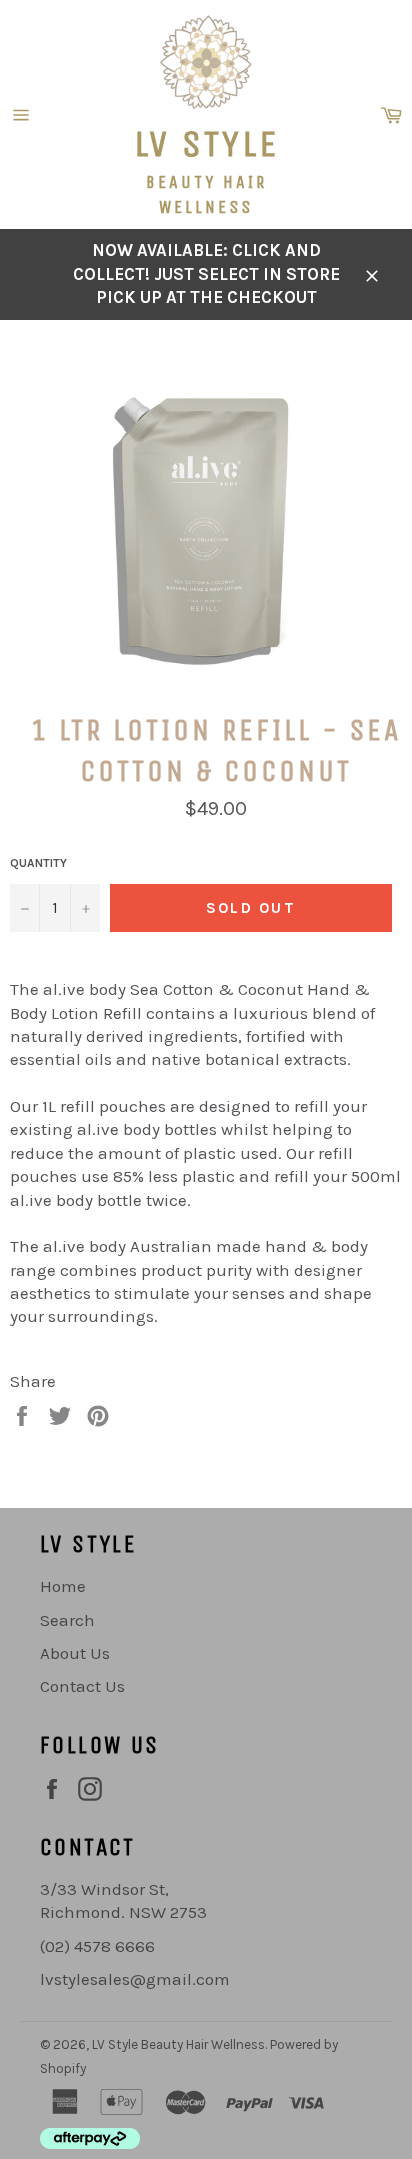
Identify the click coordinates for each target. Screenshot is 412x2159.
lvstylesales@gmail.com (135, 1979)
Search (67, 1620)
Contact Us (82, 1686)
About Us (75, 1653)
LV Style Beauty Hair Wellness (178, 2044)
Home (63, 1586)
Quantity (38, 863)
